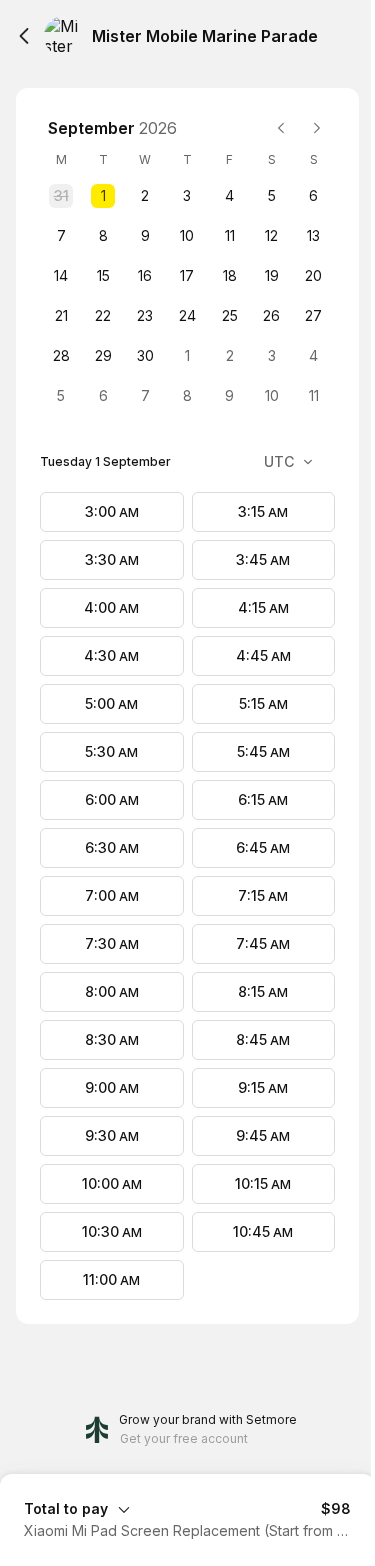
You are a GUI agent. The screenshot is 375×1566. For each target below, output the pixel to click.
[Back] (24, 36)
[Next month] (317, 128)
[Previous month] (281, 128)
